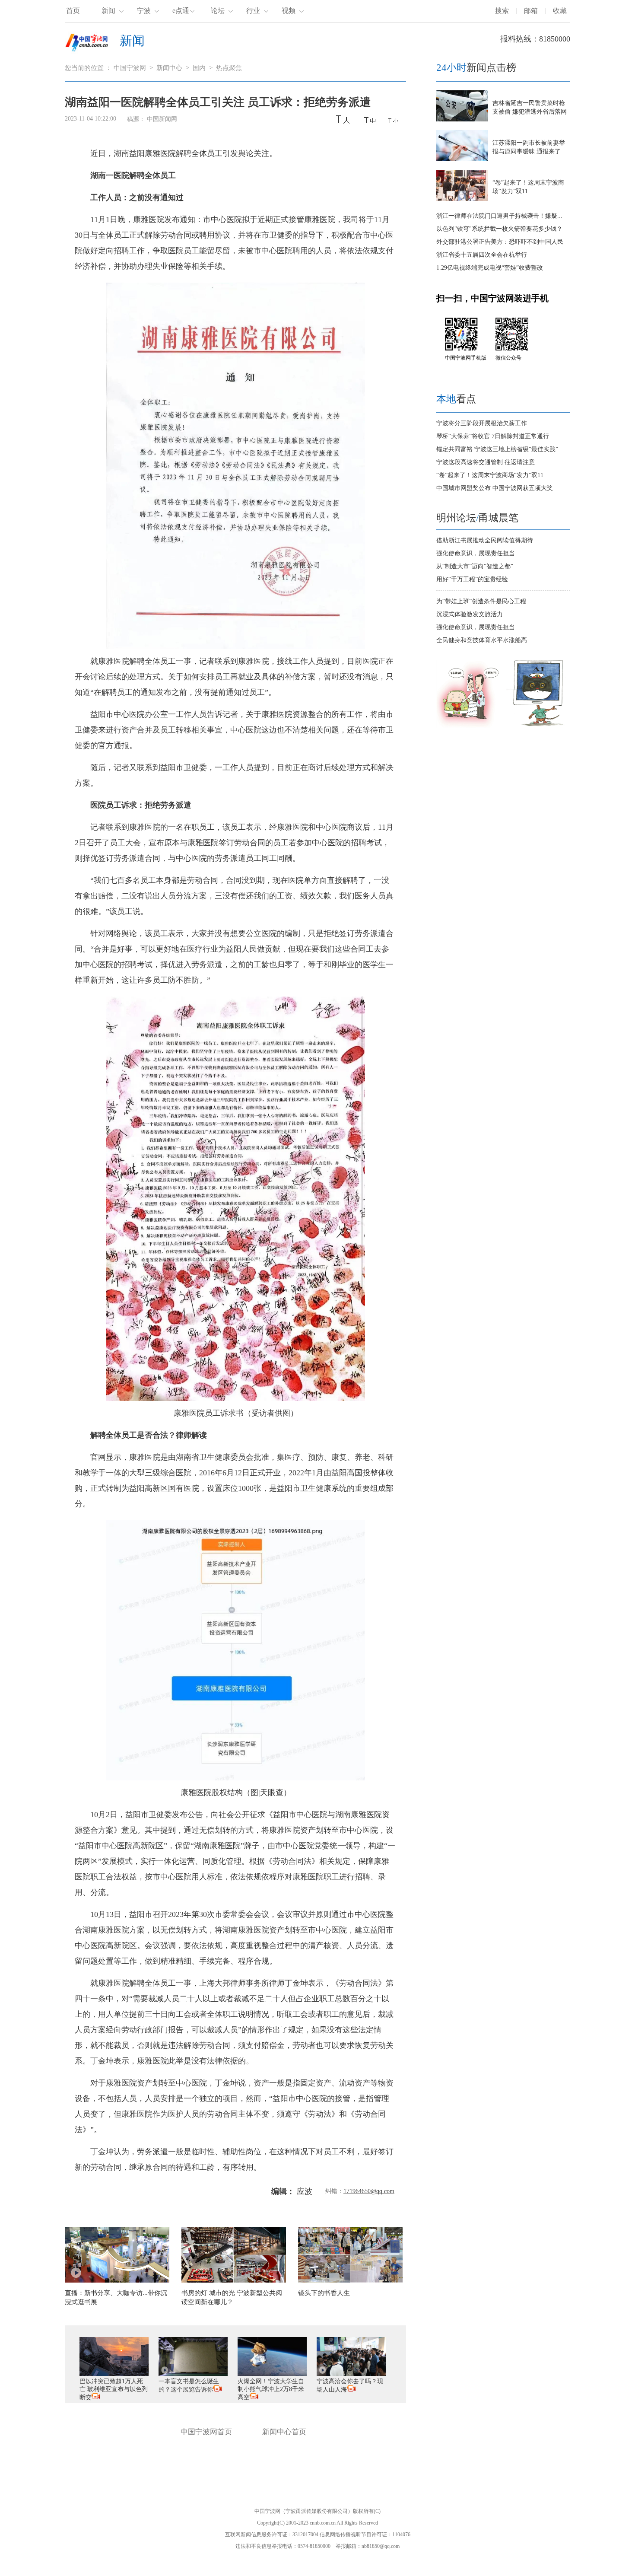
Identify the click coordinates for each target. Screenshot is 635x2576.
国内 (199, 68)
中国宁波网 (130, 68)
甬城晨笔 (498, 518)
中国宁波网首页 (206, 2432)
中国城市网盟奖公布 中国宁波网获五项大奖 (495, 488)
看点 (456, 399)
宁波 (144, 11)
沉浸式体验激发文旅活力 (470, 614)
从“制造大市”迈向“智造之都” (475, 566)
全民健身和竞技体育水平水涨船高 (482, 640)
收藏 (560, 11)
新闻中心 (169, 68)
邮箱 (531, 11)
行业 (253, 11)
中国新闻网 (162, 119)
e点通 (181, 11)
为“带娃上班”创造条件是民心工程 (481, 601)
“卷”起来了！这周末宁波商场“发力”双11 (490, 475)
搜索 (502, 11)
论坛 (218, 11)
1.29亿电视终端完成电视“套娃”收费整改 (490, 268)
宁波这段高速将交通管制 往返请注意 (486, 462)
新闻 (108, 11)
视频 (289, 11)
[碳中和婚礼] (469, 726)
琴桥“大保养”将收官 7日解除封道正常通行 (493, 436)
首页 (73, 11)
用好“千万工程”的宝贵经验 (472, 579)
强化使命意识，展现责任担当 (476, 553)
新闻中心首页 (284, 2432)
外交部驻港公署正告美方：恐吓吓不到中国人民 (500, 242)
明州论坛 (456, 518)
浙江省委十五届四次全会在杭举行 (482, 255)
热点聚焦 (229, 68)
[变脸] (539, 726)
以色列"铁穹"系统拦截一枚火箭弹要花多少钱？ (499, 229)
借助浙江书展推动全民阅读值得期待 (485, 540)
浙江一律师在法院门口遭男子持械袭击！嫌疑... (499, 216)
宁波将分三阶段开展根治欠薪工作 (482, 423)
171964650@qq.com (369, 2191)
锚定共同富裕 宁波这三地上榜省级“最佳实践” (497, 449)
